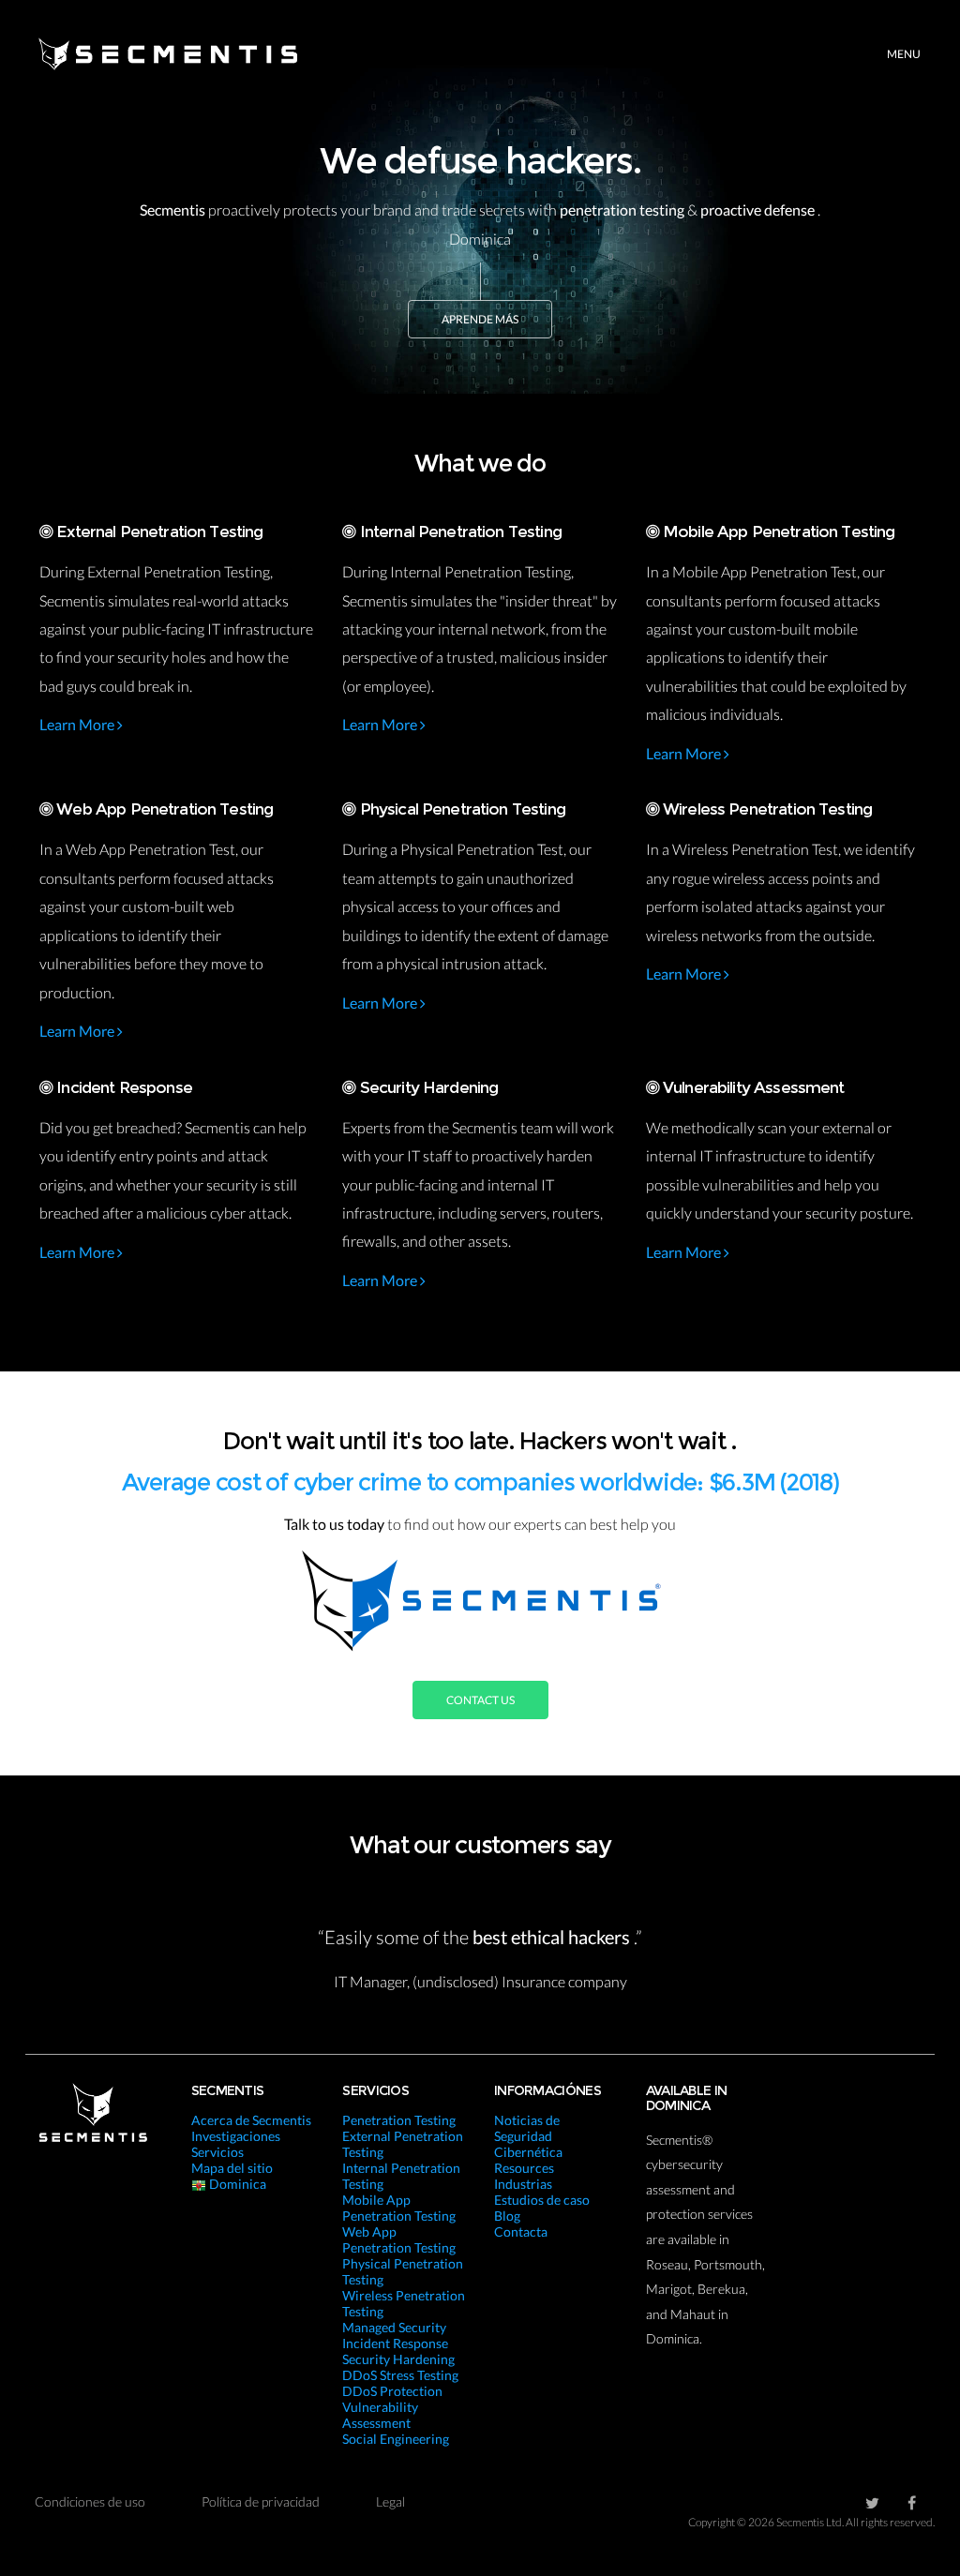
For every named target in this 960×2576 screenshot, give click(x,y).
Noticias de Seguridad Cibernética (528, 2136)
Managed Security (394, 2327)
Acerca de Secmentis (251, 2120)
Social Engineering (396, 2439)
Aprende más (480, 319)
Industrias (523, 2184)
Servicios (217, 2152)
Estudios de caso (542, 2200)
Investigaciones (236, 2136)
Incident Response (395, 2343)
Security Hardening (398, 2359)
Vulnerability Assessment (380, 2415)
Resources (524, 2168)
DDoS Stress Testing (400, 2375)
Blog (507, 2216)
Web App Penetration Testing (399, 2239)
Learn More (78, 724)
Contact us (480, 1700)
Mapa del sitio (232, 2168)
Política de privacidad (261, 2501)
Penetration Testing (399, 2120)
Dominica (236, 2184)
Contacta (521, 2232)
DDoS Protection (392, 2391)
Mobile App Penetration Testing (399, 2208)
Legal (390, 2501)
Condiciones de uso (90, 2501)
